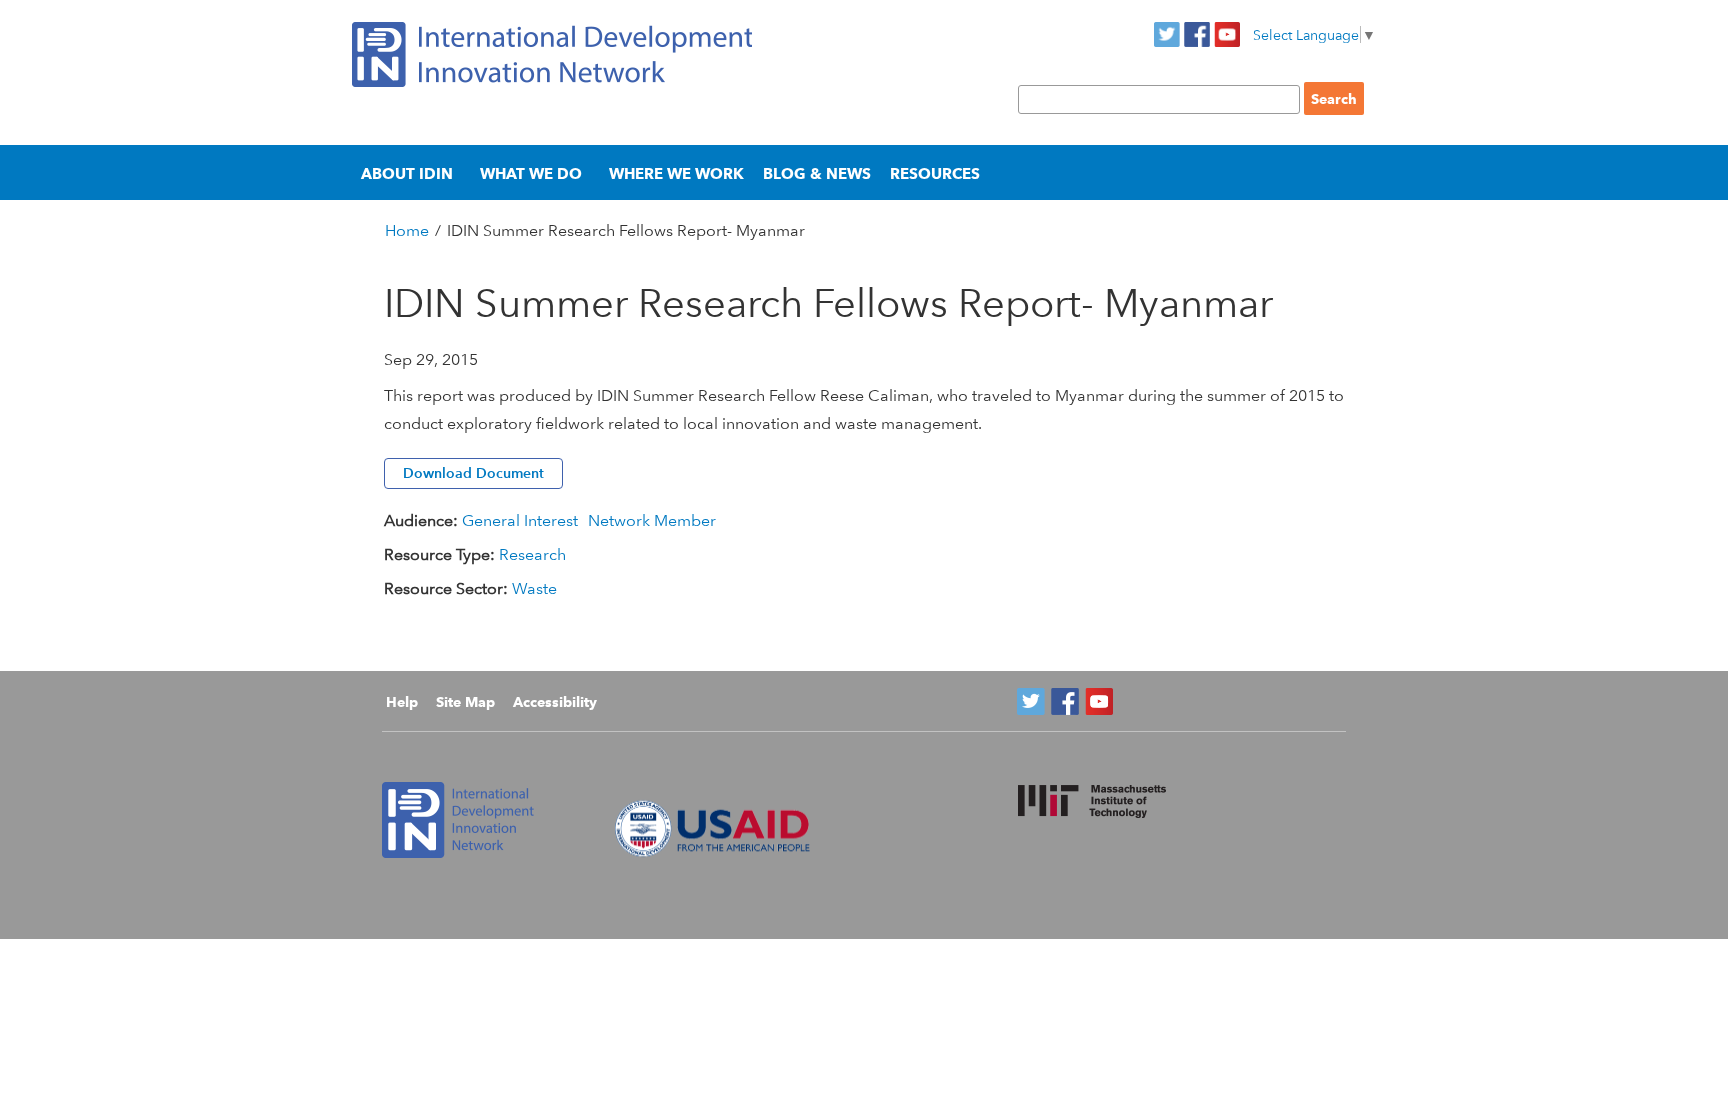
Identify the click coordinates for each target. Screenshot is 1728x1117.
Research (532, 554)
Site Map (465, 702)
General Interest (520, 520)
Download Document (473, 473)
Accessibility (555, 702)
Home (407, 230)
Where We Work (676, 173)
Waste (534, 588)
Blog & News (817, 173)
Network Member (652, 520)
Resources (935, 173)
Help (402, 702)
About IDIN (407, 173)
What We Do (531, 173)
